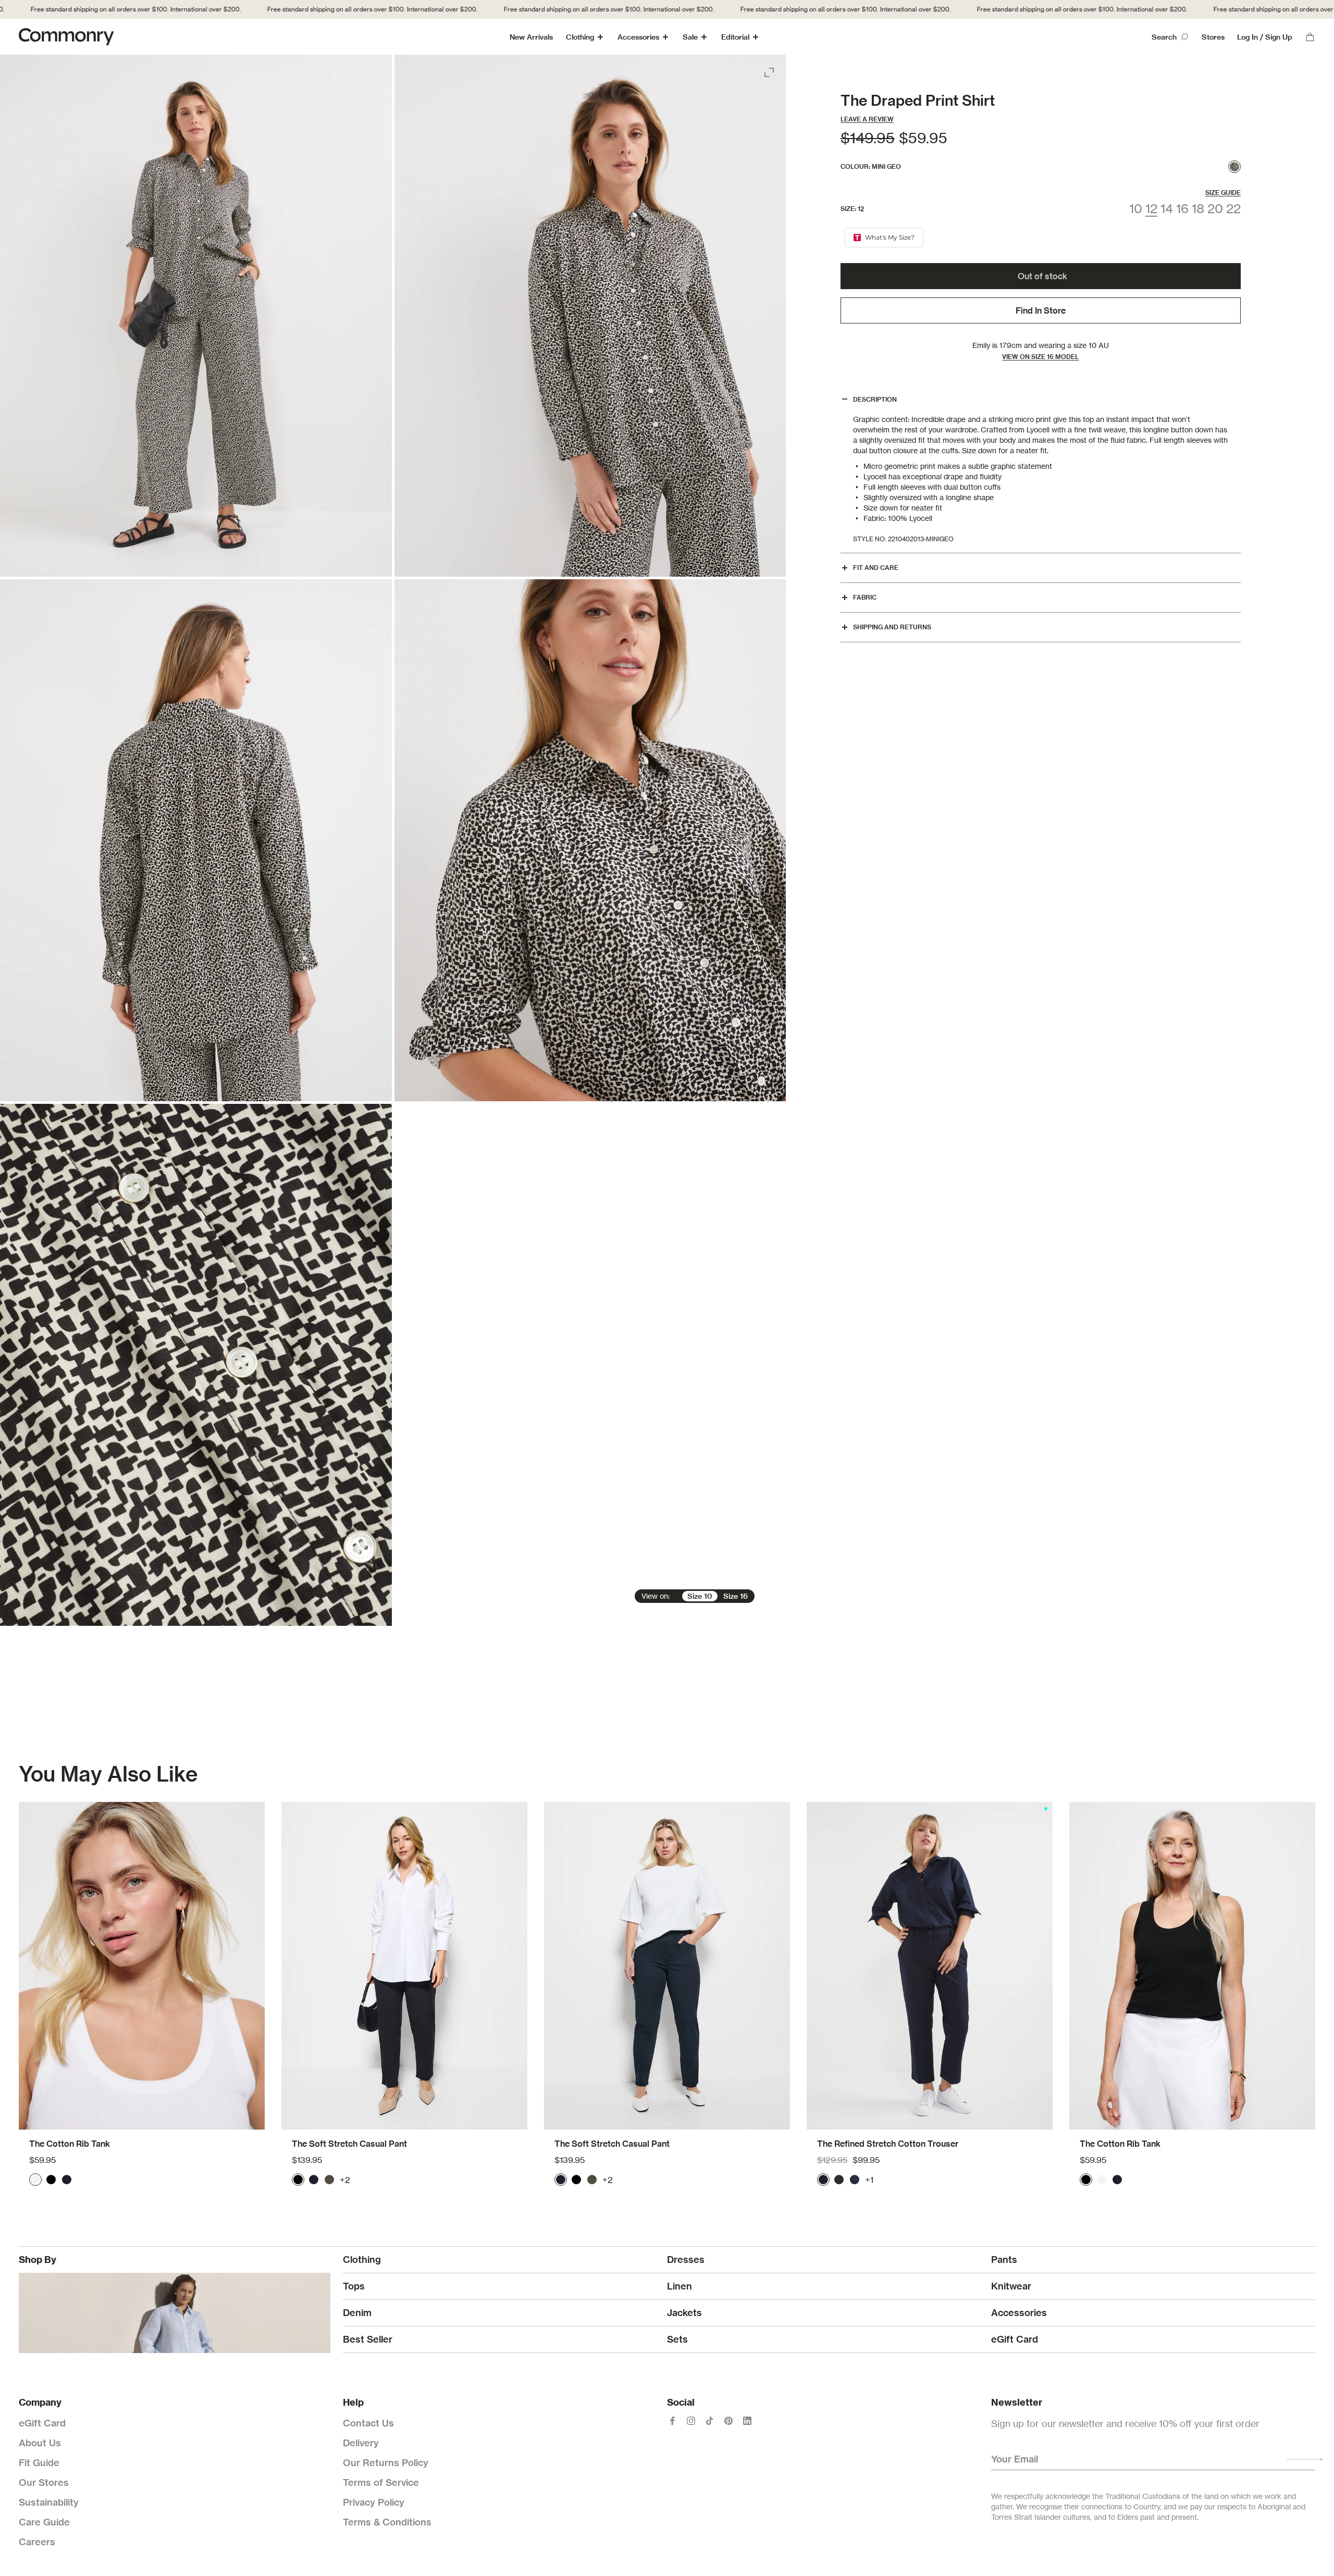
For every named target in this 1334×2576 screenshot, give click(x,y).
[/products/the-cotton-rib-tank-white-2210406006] (142, 1966)
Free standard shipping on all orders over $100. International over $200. (320, 9)
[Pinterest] (728, 2421)
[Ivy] (329, 2180)
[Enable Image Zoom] (770, 70)
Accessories (638, 37)
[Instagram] (691, 2421)
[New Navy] (855, 2180)
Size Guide (1223, 192)
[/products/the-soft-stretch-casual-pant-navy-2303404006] (667, 1966)
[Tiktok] (710, 2421)
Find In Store (1041, 310)
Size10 (700, 1596)
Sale (690, 37)
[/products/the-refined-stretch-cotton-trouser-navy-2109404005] (930, 1966)
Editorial (735, 37)
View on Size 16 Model (1040, 357)
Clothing (580, 37)
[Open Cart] (1310, 37)
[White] (35, 2180)
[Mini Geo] (1234, 167)
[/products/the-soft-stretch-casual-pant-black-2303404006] (404, 1966)
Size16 (736, 1596)
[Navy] (67, 2180)
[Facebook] (672, 2421)
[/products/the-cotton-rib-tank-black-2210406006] (1192, 1966)
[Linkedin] (747, 2421)
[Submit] (1305, 2459)
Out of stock (1042, 276)
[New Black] (839, 2180)
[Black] (51, 2180)
